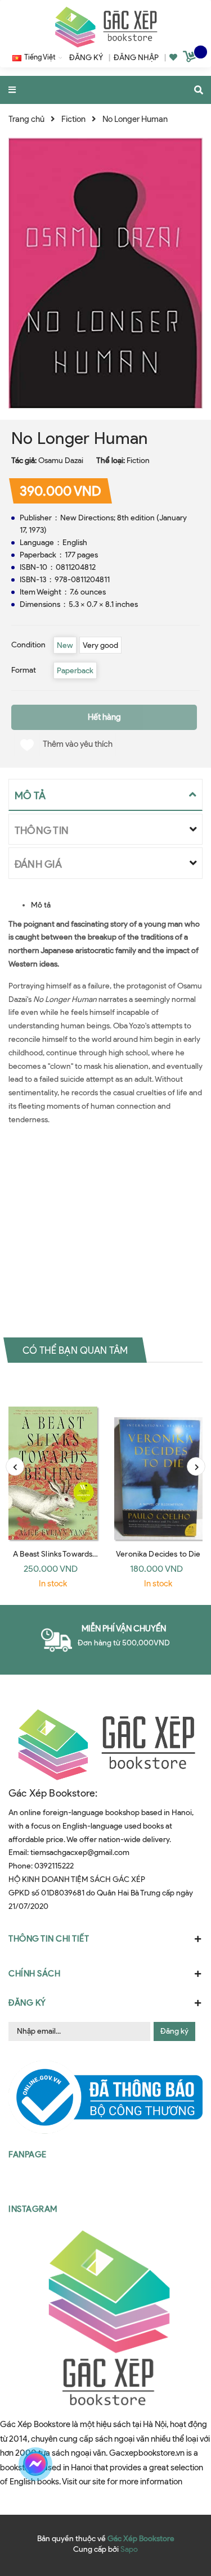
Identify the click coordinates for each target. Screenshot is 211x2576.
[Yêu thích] (173, 58)
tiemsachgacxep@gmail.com (80, 1852)
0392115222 (54, 1866)
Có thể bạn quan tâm (75, 1350)
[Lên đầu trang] (182, 2464)
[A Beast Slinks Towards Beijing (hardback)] (53, 1460)
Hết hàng (104, 717)
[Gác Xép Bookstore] (106, 27)
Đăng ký (174, 2031)
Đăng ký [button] (27, 2003)
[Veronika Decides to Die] (159, 1460)
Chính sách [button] (34, 1974)
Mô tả (41, 905)
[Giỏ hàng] (191, 58)
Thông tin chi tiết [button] (49, 1939)
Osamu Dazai (61, 461)
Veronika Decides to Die (158, 1554)
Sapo (129, 2549)
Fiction (138, 461)
